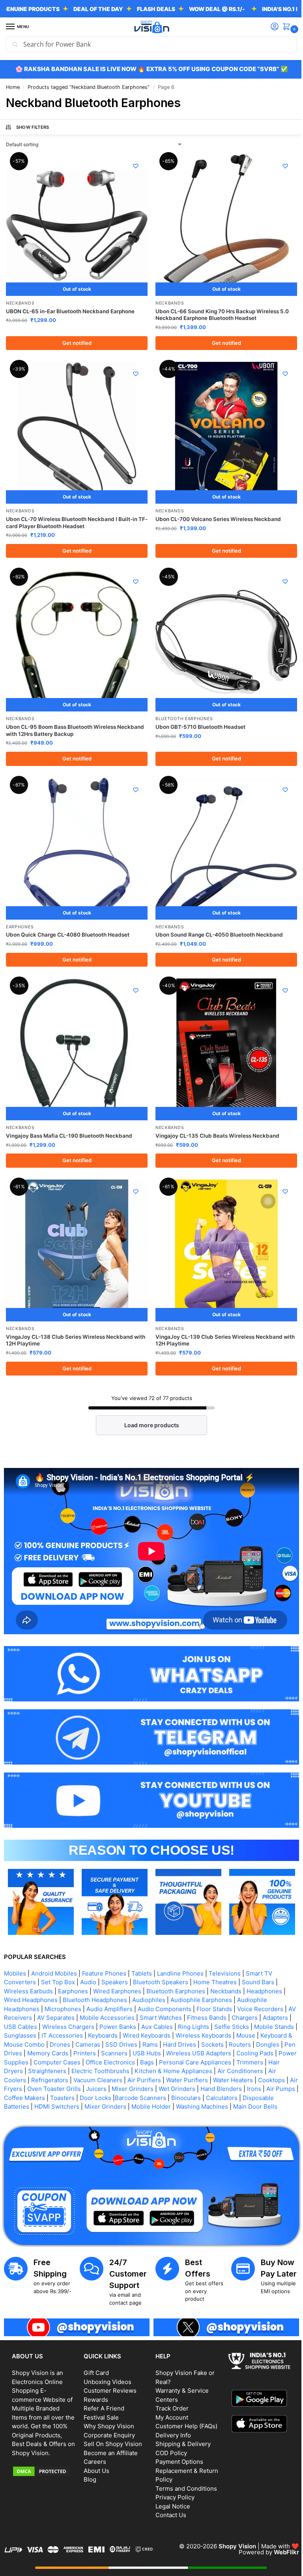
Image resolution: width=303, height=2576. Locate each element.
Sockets (270, 2018)
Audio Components (165, 1983)
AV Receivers (22, 1992)
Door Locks (179, 2072)
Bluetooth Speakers (161, 1956)
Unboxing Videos (106, 2362)
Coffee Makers (108, 2072)
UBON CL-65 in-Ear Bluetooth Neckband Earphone (70, 308)
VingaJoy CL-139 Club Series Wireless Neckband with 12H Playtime (216, 1323)
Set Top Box (58, 1956)
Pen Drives (75, 2027)
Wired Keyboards (192, 2010)
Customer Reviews (108, 2371)
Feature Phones (104, 1947)
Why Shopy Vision (107, 2407)
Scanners (182, 2027)
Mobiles (15, 1947)
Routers (15, 2027)
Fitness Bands (216, 1992)
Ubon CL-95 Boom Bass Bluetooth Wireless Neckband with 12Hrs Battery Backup (75, 722)
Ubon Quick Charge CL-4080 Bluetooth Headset (68, 923)
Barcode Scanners (224, 2072)
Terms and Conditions (183, 2469)
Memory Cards (116, 2027)
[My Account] (269, 27)
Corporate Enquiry (108, 2416)
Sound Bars (258, 1956)
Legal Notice (170, 2487)
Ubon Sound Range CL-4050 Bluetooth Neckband (216, 923)
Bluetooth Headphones (95, 1974)
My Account (169, 2398)
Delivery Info (170, 2416)
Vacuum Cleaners (162, 2054)
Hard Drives (237, 2018)
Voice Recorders (260, 1983)
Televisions (225, 1947)
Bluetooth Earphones (181, 710)
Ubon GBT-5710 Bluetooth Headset (198, 718)
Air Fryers (77, 2063)
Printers (153, 2027)
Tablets (142, 1947)
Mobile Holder (221, 2081)
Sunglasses (65, 2010)
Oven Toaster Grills (123, 2063)
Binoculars (270, 2072)
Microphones (63, 1983)
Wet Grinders (246, 2063)
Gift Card (95, 2353)
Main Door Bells (59, 2090)
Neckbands (20, 300)
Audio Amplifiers (109, 1983)
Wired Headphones (31, 1974)
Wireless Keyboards (248, 2010)
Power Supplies (99, 2036)
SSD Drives (179, 2018)
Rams (208, 2018)
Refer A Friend (102, 2389)
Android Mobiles (54, 1947)
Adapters (17, 2001)
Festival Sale (100, 2398)
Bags (239, 2036)
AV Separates (65, 1992)
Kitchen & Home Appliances (254, 2045)
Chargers (254, 1992)
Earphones (20, 915)
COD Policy (168, 2434)
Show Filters (33, 127)
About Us (95, 2451)
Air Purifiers (208, 2054)
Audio (88, 1956)
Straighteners (128, 2045)
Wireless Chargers (99, 2001)
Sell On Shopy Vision (111, 2425)
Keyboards (148, 2010)
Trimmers (53, 2045)
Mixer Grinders (201, 2063)
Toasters (146, 2072)
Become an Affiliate (109, 2434)
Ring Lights (224, 2001)
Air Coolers (74, 2054)
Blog (88, 2460)
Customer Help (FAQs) (184, 2407)
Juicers (165, 2063)
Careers (93, 2442)
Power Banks (148, 2001)
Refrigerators (114, 2054)
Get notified (75, 340)
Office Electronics (203, 2036)
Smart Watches (170, 1992)
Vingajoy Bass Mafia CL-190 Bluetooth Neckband (69, 1121)
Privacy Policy (172, 2478)
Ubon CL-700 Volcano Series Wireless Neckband (215, 513)
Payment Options (177, 2442)
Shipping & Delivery (180, 2425)
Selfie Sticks (262, 2001)
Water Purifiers (251, 2054)
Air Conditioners (30, 2054)
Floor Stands (214, 1983)
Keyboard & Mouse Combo (65, 2018)
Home (13, 87)
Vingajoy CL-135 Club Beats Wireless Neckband (215, 1121)
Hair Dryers (88, 2045)
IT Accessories (107, 2010)
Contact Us (168, 2496)
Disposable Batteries (70, 2081)
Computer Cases (149, 2036)
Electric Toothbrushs (181, 2045)
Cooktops (45, 2063)
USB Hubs (215, 2027)
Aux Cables (187, 2001)
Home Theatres (215, 1956)
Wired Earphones (117, 1965)
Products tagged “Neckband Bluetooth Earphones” (89, 87)
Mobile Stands (24, 2010)
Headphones (264, 1965)
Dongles (43, 2027)
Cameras (145, 2018)
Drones (118, 2018)
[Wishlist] (133, 166)
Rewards (94, 2380)
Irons (41, 2072)
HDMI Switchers (126, 2081)
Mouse (13, 2018)
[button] (282, 27)
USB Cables (51, 2001)
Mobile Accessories (116, 1992)
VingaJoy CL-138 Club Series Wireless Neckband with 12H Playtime (69, 1323)
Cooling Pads (53, 2036)
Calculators (20, 2081)
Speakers (115, 1956)
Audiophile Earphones (201, 1974)
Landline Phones (180, 1947)
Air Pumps (68, 2072)
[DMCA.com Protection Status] (43, 2461)
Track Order (169, 2389)
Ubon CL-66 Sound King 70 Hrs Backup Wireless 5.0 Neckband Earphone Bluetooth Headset (219, 312)
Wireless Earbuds (28, 1965)
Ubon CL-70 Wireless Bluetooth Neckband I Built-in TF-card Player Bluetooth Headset (72, 517)
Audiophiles (149, 1974)
